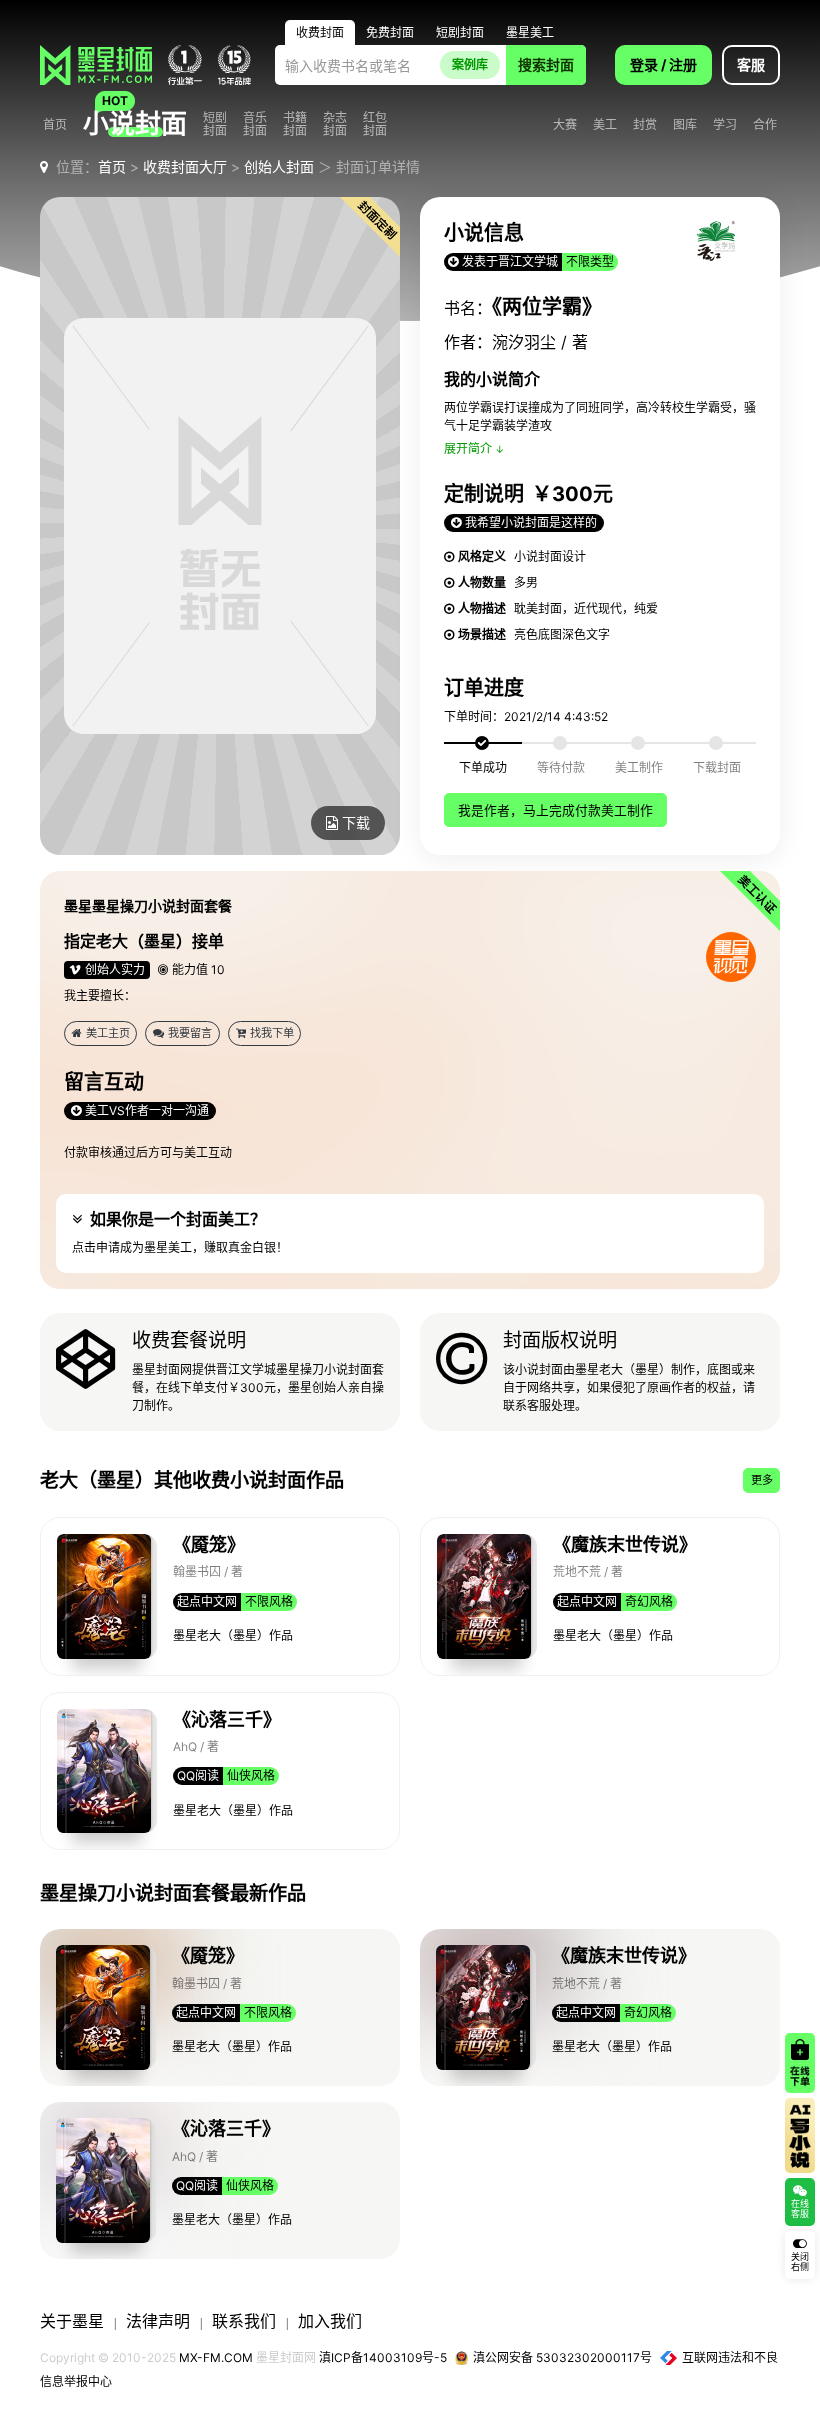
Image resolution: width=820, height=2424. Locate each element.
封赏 (645, 124)
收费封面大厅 (185, 166)
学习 (725, 124)
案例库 (470, 64)
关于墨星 (72, 2321)
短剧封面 (215, 124)
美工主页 (108, 1033)
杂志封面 (335, 124)
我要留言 (190, 1033)
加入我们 (330, 2321)
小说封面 (135, 124)
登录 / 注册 (663, 64)
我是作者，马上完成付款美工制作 (555, 810)
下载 (356, 822)
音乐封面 (255, 124)
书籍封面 (295, 124)
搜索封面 (546, 64)
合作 (765, 124)
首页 (55, 124)
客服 (751, 64)
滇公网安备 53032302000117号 (562, 2357)
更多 (762, 1480)
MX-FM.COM (216, 2357)
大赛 (565, 124)
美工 (605, 124)
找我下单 (272, 1033)
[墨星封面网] (96, 65)
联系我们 (244, 2321)
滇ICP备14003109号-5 (383, 2357)
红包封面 (375, 124)
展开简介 (468, 448)
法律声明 (158, 2321)
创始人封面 (279, 166)
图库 (685, 124)
